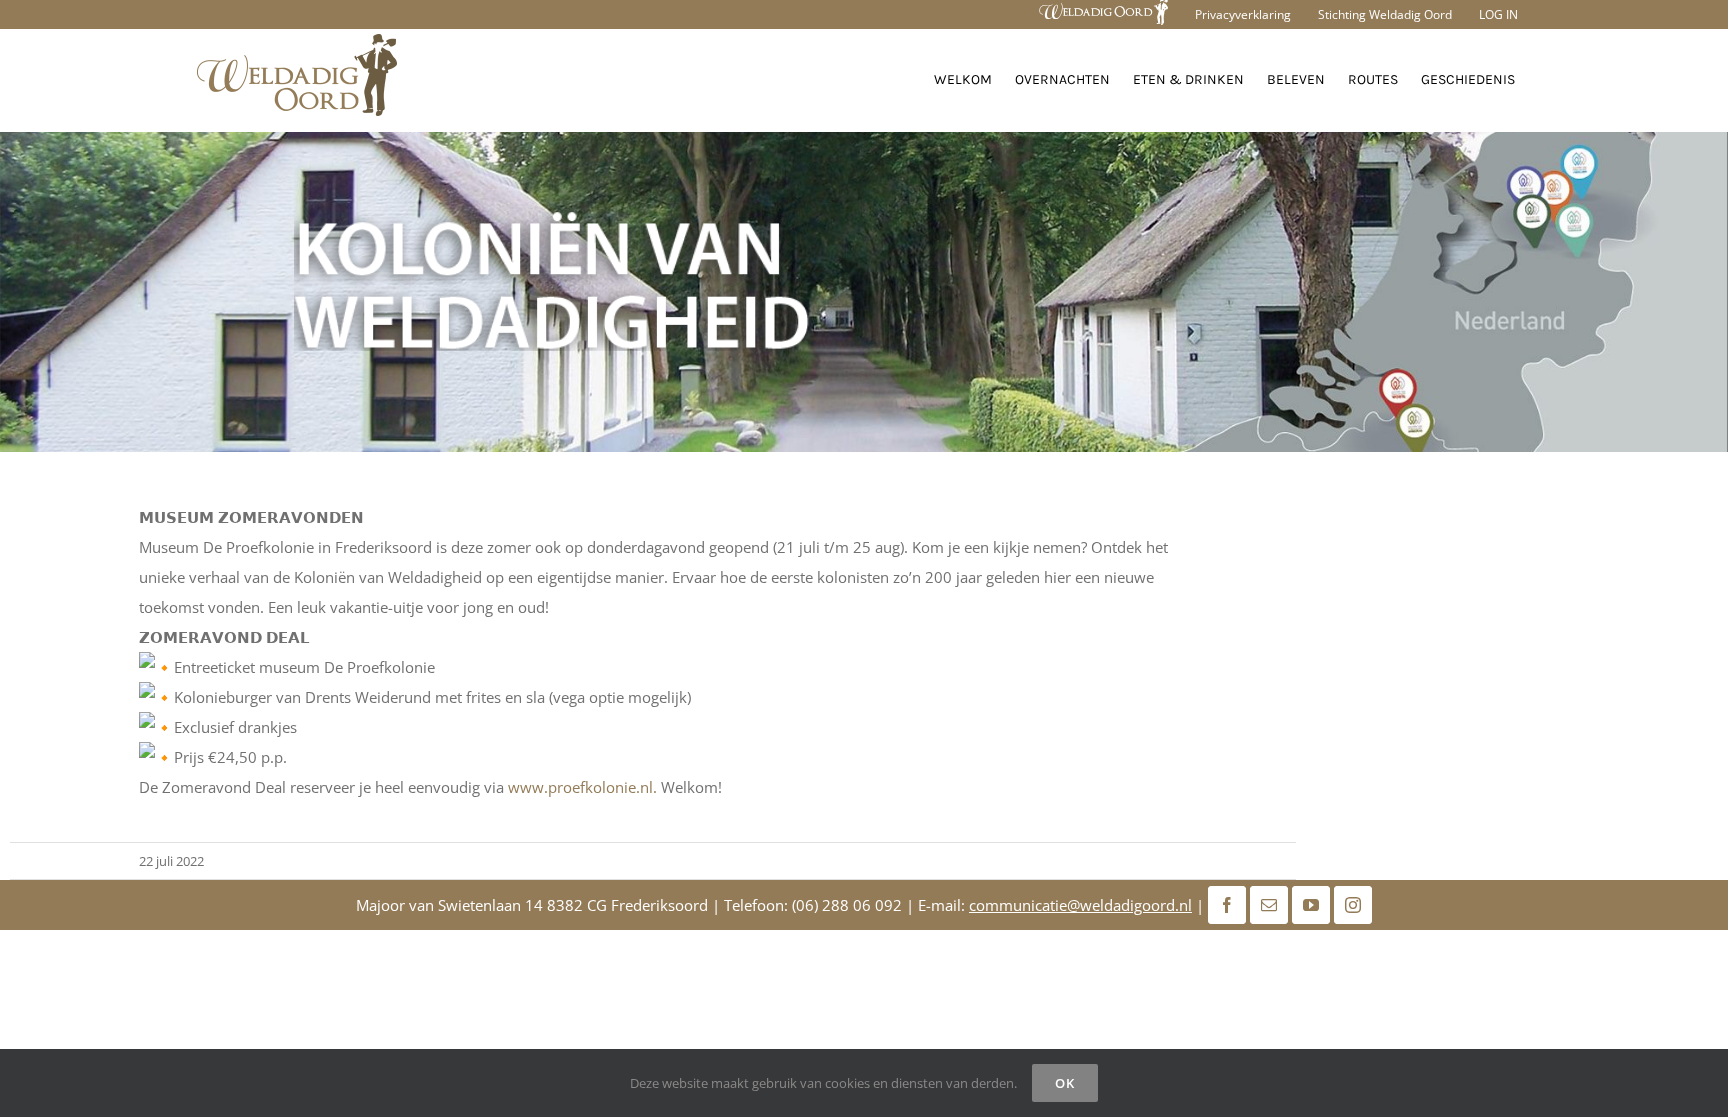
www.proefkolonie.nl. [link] (582, 787)
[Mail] (1269, 905)
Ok (1065, 1083)
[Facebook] (1227, 905)
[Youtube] (1311, 905)
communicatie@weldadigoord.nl (1080, 905)
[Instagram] (1353, 905)
